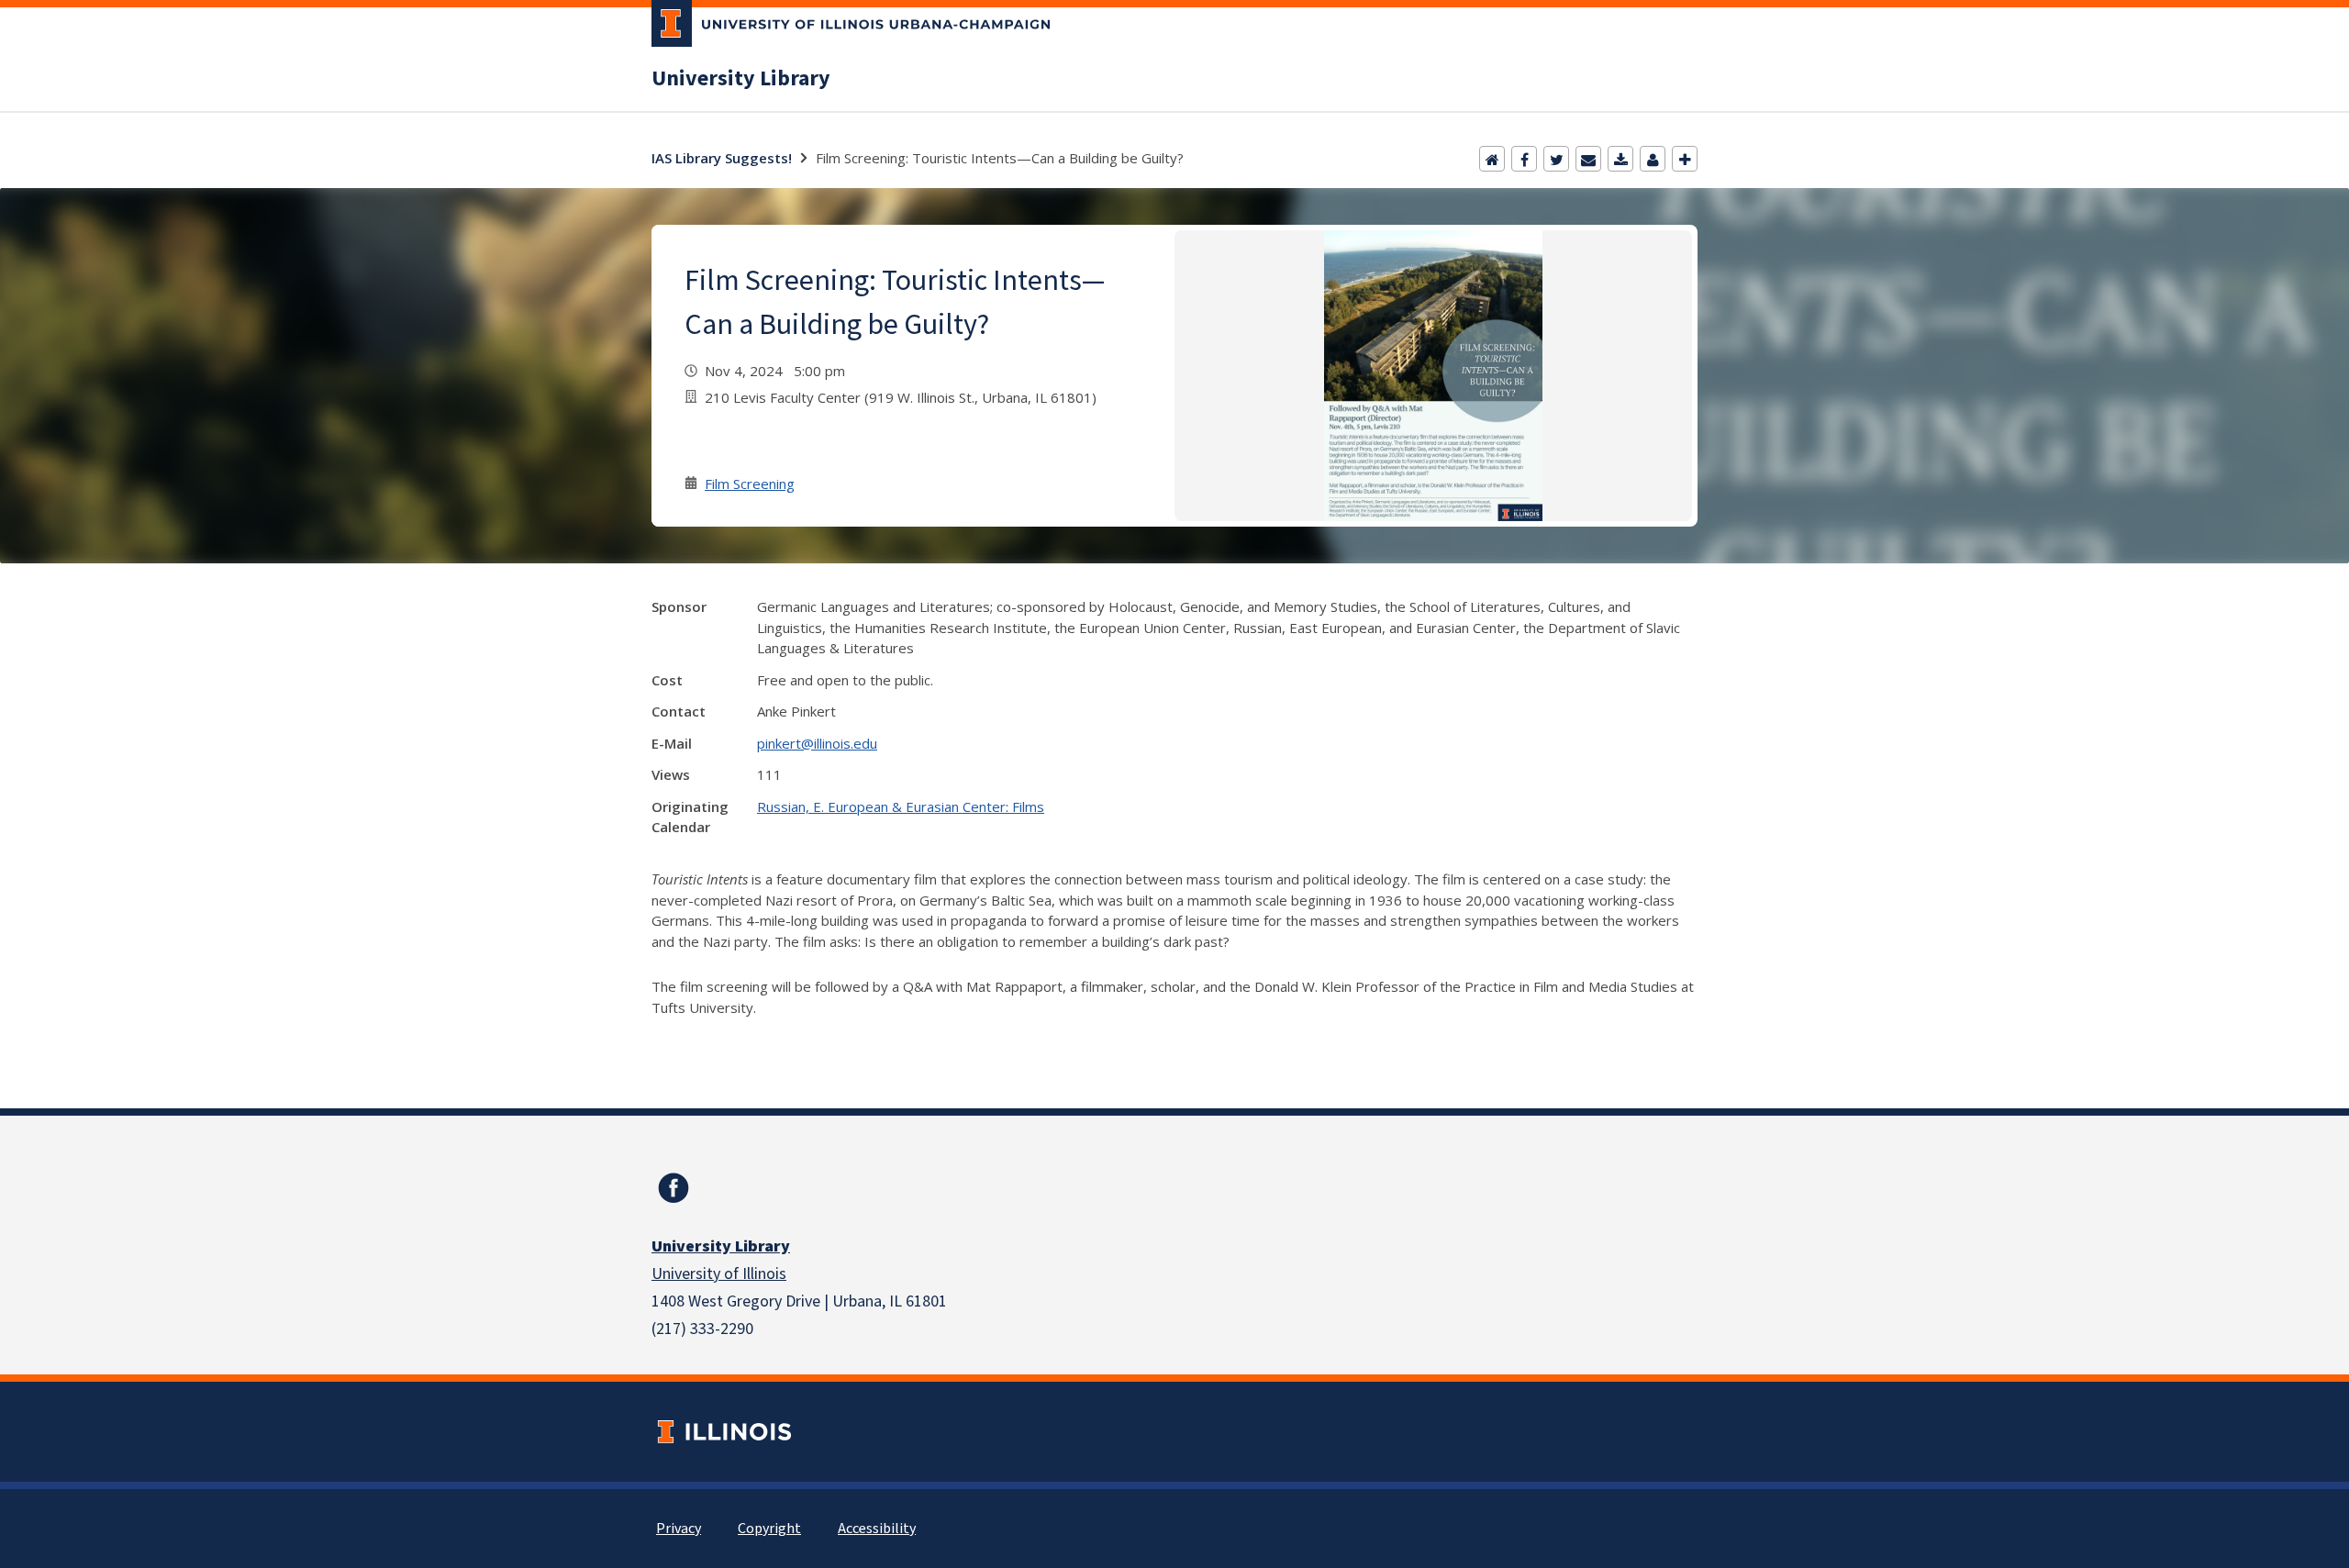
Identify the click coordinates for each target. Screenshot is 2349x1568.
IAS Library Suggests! (722, 158)
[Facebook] (1524, 159)
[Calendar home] (1492, 159)
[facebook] (674, 1188)
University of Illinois (719, 1274)
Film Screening (750, 484)
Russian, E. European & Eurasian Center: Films (901, 806)
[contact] (1653, 159)
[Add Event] (1685, 159)
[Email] (1588, 159)
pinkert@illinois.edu (817, 743)
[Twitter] (1556, 159)
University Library (741, 79)
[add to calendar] (1620, 159)
